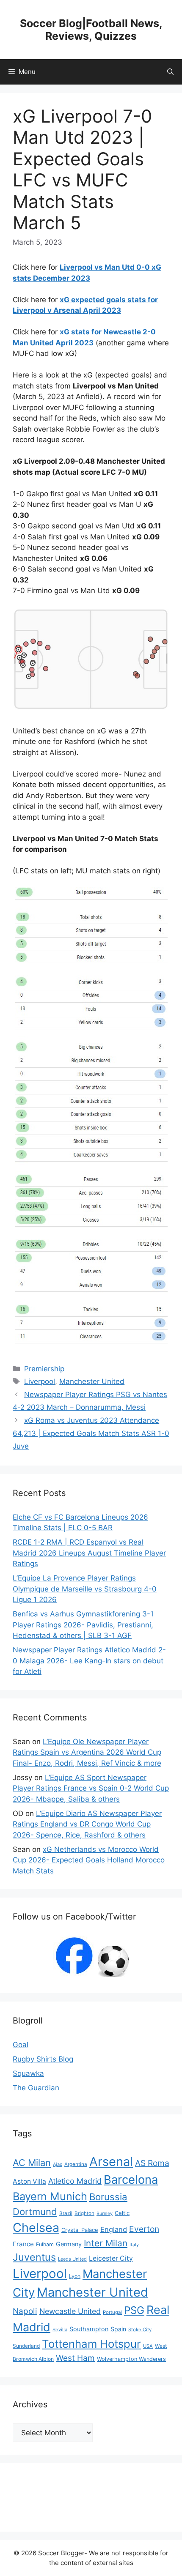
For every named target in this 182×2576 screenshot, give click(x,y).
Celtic (122, 2213)
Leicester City (111, 2258)
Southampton (89, 2329)
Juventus (34, 2257)
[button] (170, 72)
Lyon (75, 2276)
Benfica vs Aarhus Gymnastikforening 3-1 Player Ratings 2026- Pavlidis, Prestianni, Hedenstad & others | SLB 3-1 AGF (83, 1625)
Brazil (66, 2213)
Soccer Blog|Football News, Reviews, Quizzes (91, 30)
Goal (21, 2045)
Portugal (112, 2312)
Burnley (105, 2214)
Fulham (45, 2244)
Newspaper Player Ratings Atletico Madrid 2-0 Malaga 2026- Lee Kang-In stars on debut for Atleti (89, 1661)
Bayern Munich (50, 2196)
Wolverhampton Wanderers (131, 2359)
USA (148, 2346)
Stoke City (140, 2330)
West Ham (75, 2358)
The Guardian (36, 2088)
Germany (69, 2244)
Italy (134, 2245)
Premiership (44, 1369)
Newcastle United (70, 2311)
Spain (118, 2329)
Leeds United (72, 2259)
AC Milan (32, 2163)
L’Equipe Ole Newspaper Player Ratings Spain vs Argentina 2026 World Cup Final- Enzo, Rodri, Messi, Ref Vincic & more (87, 1752)
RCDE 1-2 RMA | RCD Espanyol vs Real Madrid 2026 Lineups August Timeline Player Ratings (89, 1553)
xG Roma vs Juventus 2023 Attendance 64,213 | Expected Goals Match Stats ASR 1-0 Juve (91, 1433)
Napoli (25, 2311)
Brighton (84, 2213)
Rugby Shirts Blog (43, 2059)
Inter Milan (106, 2243)
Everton (144, 2229)
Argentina (76, 2164)
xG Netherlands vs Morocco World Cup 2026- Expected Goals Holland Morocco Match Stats (89, 1860)
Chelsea (36, 2227)
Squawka (28, 2073)
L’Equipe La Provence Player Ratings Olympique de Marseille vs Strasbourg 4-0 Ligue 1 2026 (85, 1589)
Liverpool (40, 1381)
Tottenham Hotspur (91, 2344)
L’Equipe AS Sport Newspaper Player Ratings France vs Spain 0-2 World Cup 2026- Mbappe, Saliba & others (91, 1788)
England (114, 2229)
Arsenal (111, 2162)
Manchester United (92, 1381)
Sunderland (26, 2346)
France (23, 2244)
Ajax (58, 2164)
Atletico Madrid (75, 2181)
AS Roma (152, 2163)
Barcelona (131, 2179)
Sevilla (60, 2330)
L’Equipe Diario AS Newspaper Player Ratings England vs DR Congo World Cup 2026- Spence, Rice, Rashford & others (87, 1824)
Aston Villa (29, 2181)
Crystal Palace (80, 2230)
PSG (134, 2310)
